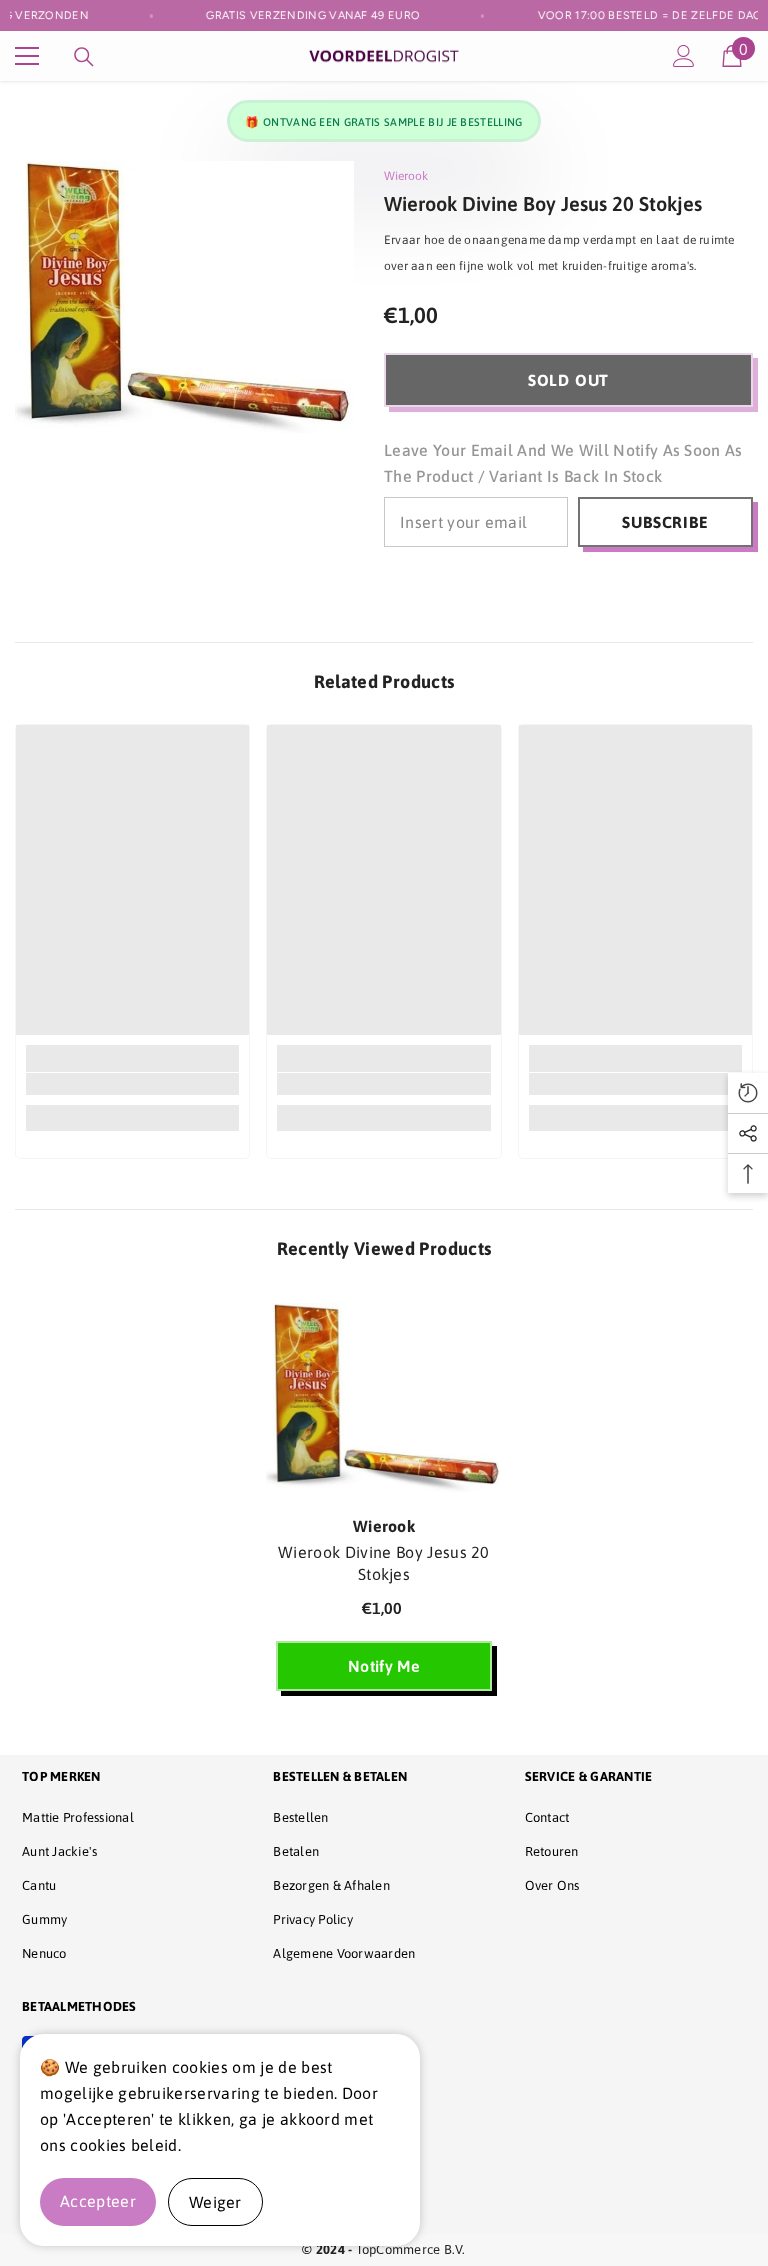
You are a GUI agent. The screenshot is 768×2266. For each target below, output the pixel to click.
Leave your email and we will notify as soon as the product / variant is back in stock (563, 463)
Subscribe (665, 522)
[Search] (84, 57)
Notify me (384, 1666)
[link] (132, 1084)
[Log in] (684, 56)
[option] (384, 1497)
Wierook (406, 176)
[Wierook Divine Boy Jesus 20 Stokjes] (384, 1397)
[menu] (27, 56)
